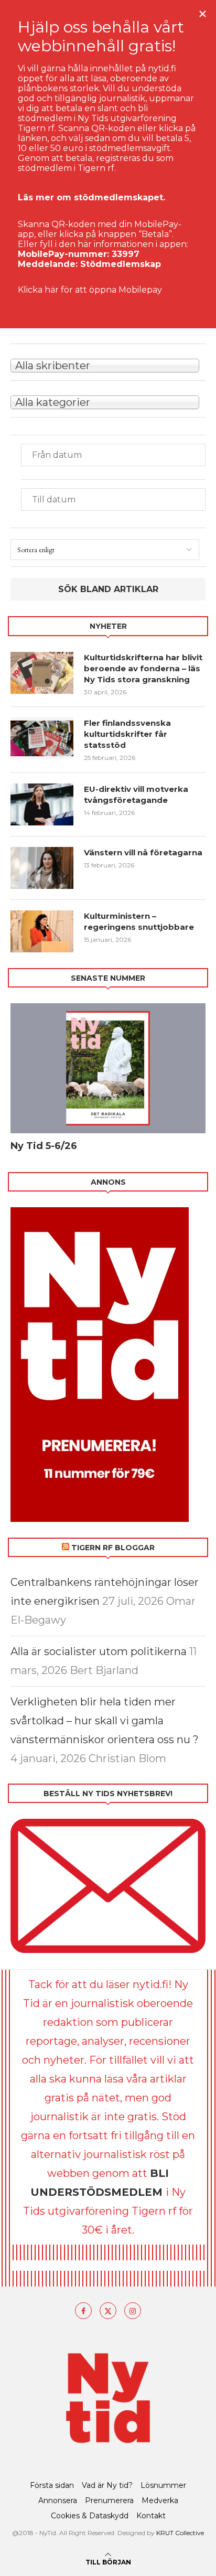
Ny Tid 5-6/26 (44, 1146)
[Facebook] (83, 2311)
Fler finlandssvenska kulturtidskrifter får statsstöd (127, 734)
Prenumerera (109, 2500)
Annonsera (58, 2500)
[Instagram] (133, 2311)
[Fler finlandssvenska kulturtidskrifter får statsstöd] (42, 738)
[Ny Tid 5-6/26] (108, 1068)
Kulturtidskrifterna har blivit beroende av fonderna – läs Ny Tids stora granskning (143, 668)
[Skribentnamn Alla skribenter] (108, 364)
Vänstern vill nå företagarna (143, 852)
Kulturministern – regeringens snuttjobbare (139, 921)
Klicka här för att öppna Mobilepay (90, 290)
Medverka (160, 2500)
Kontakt (151, 2516)
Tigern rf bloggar (113, 1548)
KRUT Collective (180, 2533)
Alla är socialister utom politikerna (99, 1651)
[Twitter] (108, 2311)
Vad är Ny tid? (107, 2485)
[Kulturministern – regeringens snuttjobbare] (42, 931)
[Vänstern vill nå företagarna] (42, 868)
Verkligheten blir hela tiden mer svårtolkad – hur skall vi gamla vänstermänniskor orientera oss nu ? (105, 1721)
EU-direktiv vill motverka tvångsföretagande (136, 795)
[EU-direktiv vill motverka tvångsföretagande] (42, 804)
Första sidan (52, 2485)
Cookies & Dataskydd (90, 2516)
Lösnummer (163, 2485)
